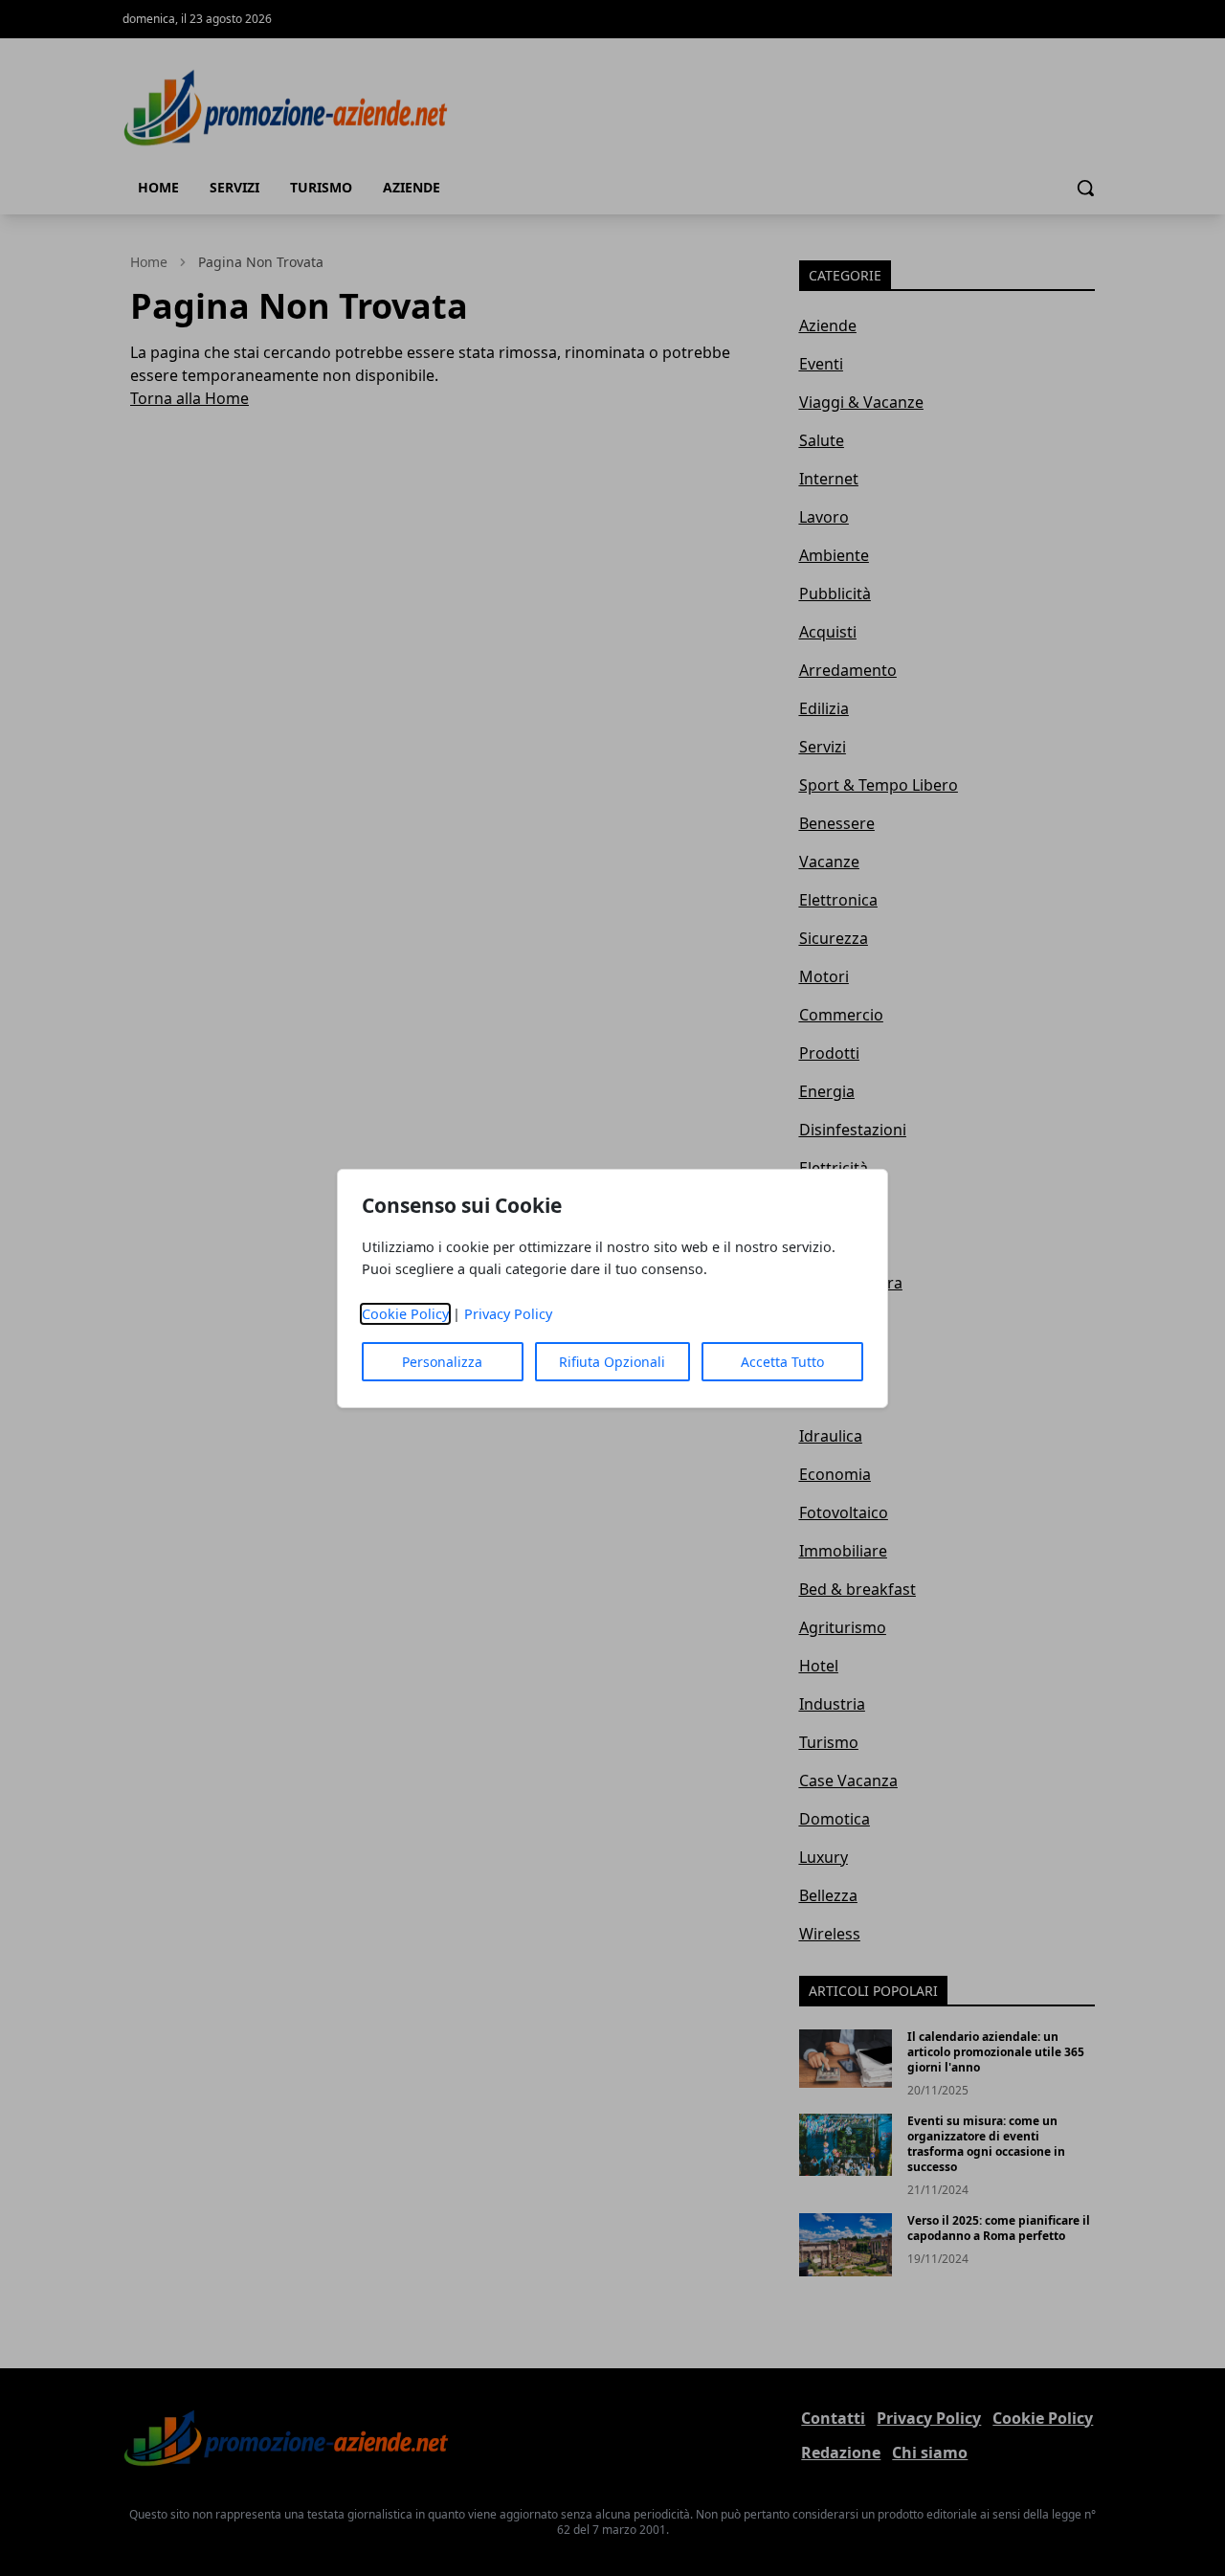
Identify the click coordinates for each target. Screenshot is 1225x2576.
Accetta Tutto (782, 1362)
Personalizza (442, 1362)
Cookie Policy (405, 1314)
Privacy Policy (508, 1314)
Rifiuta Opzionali (612, 1362)
